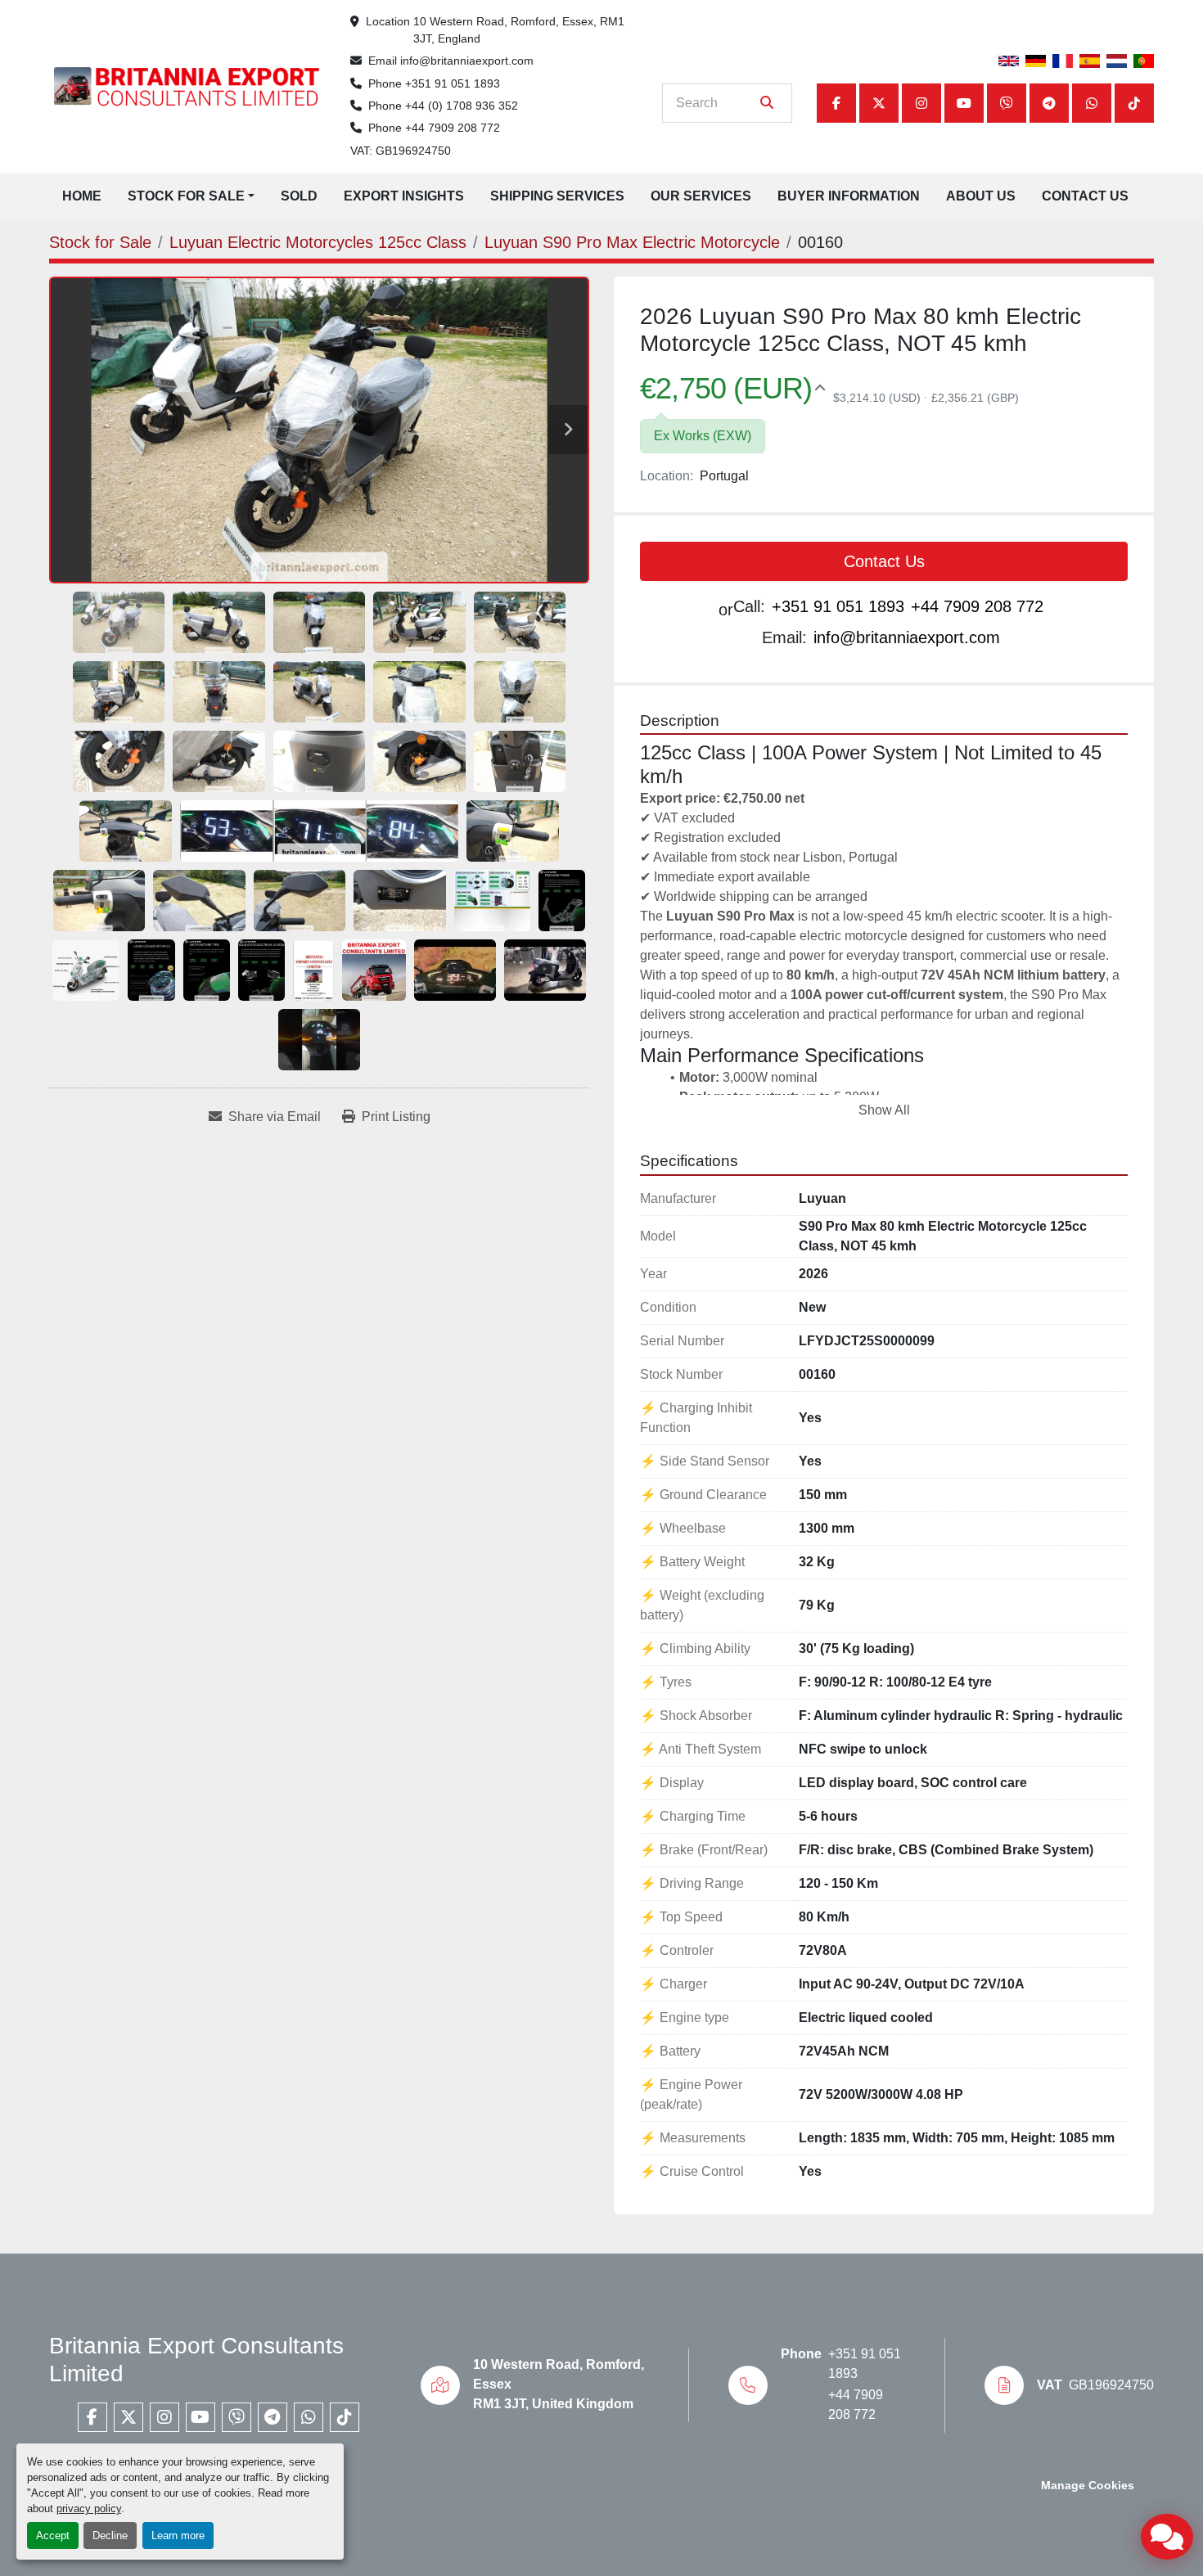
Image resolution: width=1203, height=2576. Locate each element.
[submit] (767, 103)
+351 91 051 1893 (453, 83)
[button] (191, 196)
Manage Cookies (1088, 2486)
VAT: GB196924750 (401, 151)
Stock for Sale (186, 196)
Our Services (701, 196)
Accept (53, 2535)
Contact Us (1085, 196)
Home (82, 196)
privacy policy (89, 2508)
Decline (110, 2535)
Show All (884, 1110)
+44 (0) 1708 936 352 (462, 106)
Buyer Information (849, 196)
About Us (981, 196)
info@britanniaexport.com (467, 61)
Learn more (178, 2535)
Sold (299, 196)
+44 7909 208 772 (453, 128)
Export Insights (404, 196)
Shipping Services (557, 196)
